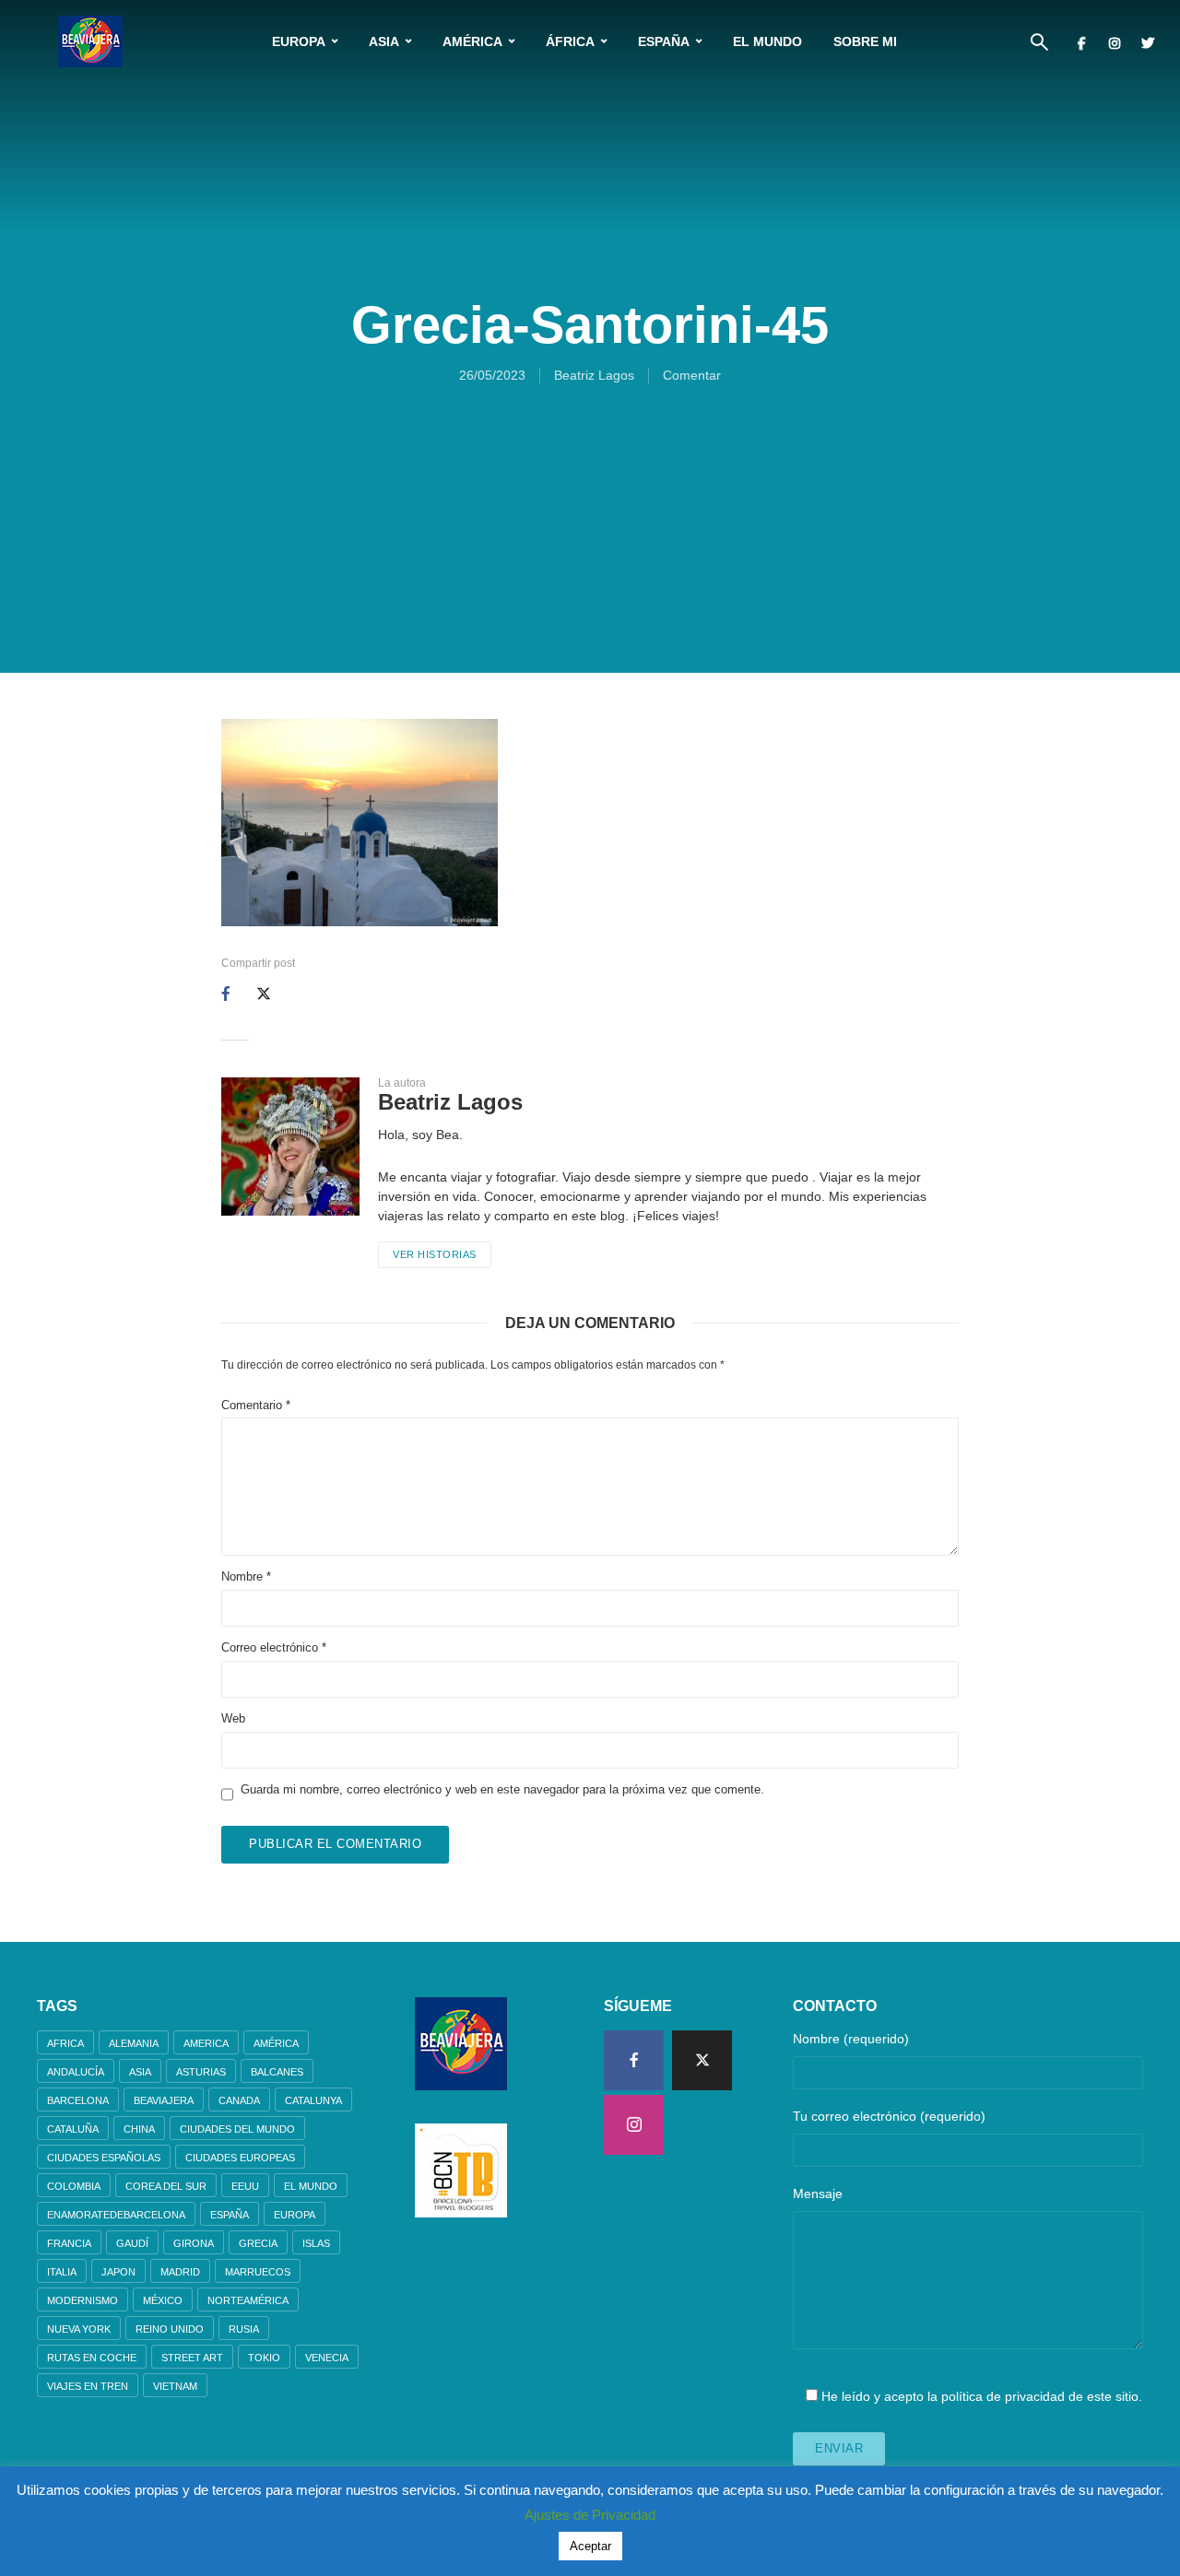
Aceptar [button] (590, 2546)
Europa (299, 41)
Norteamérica (248, 2300)
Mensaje (818, 2194)
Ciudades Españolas (104, 2158)
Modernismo (83, 2300)
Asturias (201, 2072)
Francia (69, 2243)
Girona (194, 2243)
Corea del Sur (166, 2186)
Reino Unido (170, 2329)
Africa (65, 2043)
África (570, 41)
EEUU (245, 2186)
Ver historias (435, 1254)
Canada (239, 2100)
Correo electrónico (274, 1647)
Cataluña (73, 2129)
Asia (384, 41)
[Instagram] (634, 2125)
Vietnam (175, 2386)
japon (118, 2272)
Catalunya (313, 2100)
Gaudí (132, 2243)
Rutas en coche (92, 2358)
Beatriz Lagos (594, 375)
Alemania (134, 2043)
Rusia (244, 2329)
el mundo (311, 2186)
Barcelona (78, 2100)
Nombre (246, 1576)
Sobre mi (865, 41)
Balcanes (277, 2072)
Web (233, 1718)
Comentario (256, 1405)
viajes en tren (88, 2386)
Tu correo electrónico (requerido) (889, 2116)
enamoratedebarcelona (116, 2215)
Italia (62, 2272)
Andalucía (76, 2072)
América (472, 41)
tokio (264, 2358)
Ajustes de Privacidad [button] (590, 2515)
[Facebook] (634, 2060)
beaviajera (164, 2100)
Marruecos (258, 2272)
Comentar (692, 375)
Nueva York (79, 2329)
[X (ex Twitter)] (702, 2060)
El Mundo (767, 41)
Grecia (258, 2243)
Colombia (74, 2186)
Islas (316, 2243)
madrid (180, 2272)
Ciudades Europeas (240, 2158)
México (163, 2300)
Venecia (327, 2358)
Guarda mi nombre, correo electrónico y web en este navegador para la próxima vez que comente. (502, 1789)
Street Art (192, 2358)
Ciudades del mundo (237, 2129)
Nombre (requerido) (851, 2039)
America (206, 2043)
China (139, 2129)
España (664, 41)
